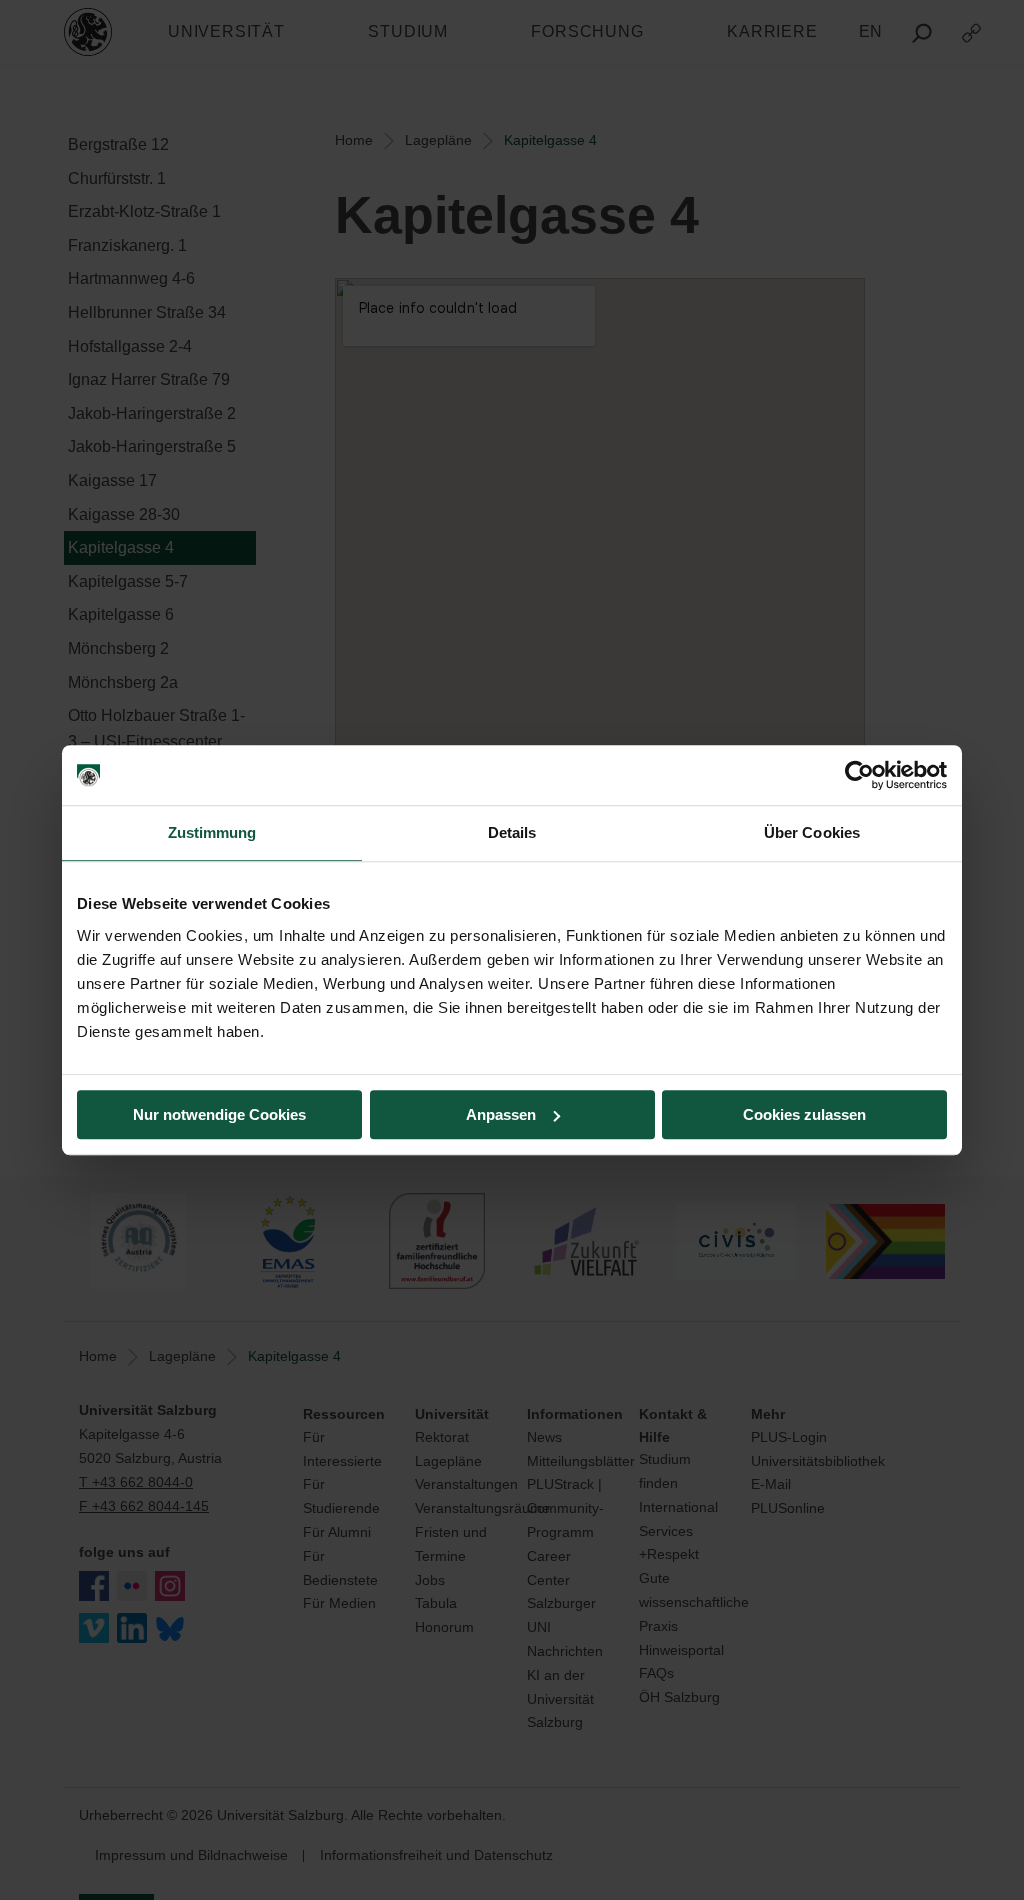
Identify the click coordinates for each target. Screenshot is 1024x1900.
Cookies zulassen (804, 1114)
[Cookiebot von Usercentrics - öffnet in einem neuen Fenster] (859, 775)
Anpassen (501, 1114)
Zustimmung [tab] (212, 832)
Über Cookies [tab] (812, 832)
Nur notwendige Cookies (219, 1114)
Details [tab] (512, 832)
